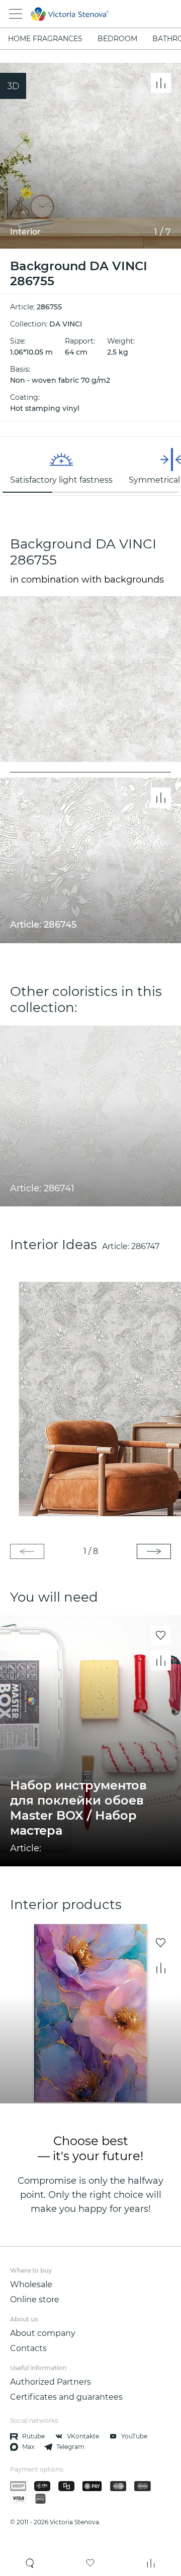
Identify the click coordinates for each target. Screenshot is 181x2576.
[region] (90, 466)
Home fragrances (45, 39)
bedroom (117, 39)
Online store (35, 2300)
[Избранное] (90, 2563)
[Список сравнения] (151, 2563)
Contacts (28, 2348)
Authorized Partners (51, 2382)
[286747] (90, 1398)
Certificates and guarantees (66, 2397)
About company (43, 2333)
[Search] (30, 2563)
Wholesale (31, 2284)
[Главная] (77, 14)
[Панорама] (13, 86)
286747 (145, 1246)
